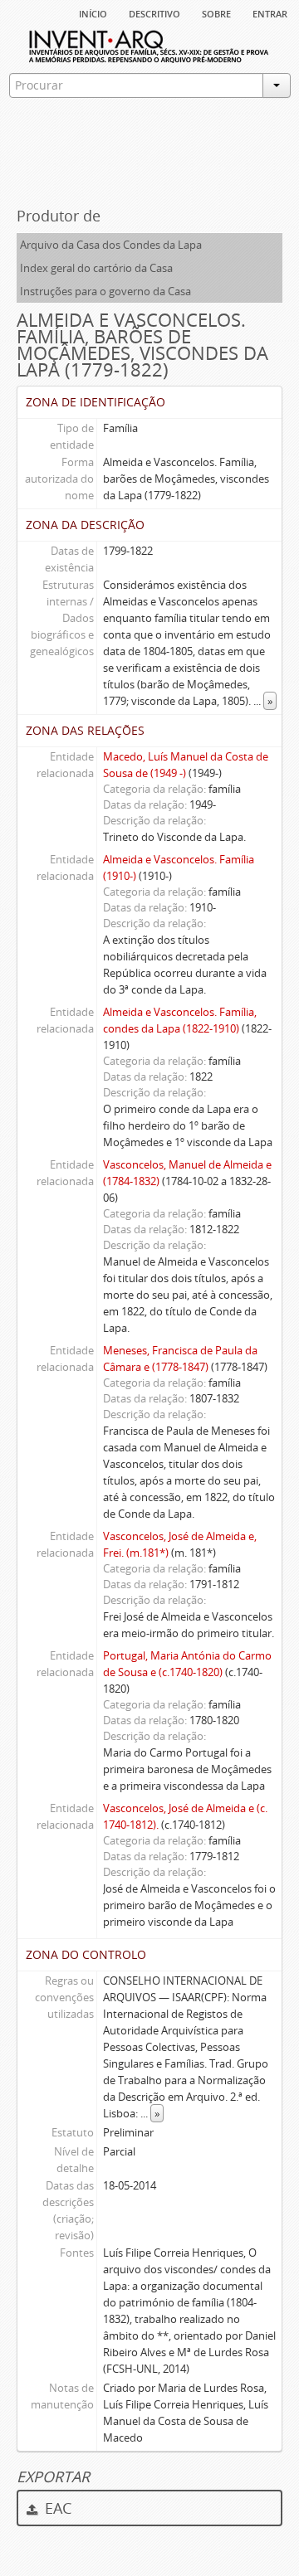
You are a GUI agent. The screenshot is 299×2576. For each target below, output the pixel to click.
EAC (56, 2508)
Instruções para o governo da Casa (105, 291)
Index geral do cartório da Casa (96, 268)
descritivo (154, 12)
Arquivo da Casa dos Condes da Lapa (111, 245)
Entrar (270, 12)
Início (93, 12)
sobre (216, 12)
